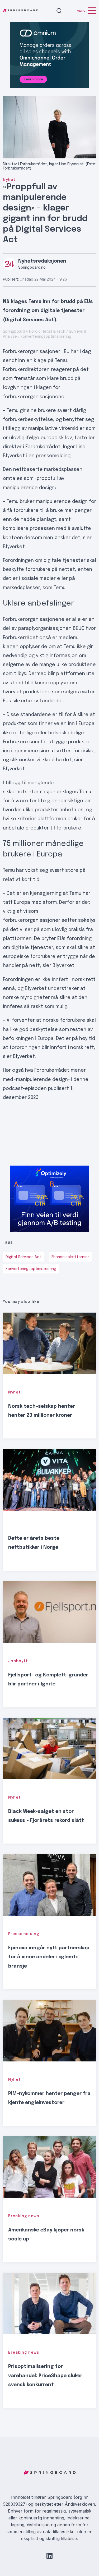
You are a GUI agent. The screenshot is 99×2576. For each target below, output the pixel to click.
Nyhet (9, 180)
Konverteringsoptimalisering (31, 1269)
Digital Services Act (23, 1257)
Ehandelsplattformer (70, 1257)
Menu (81, 11)
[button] (59, 11)
